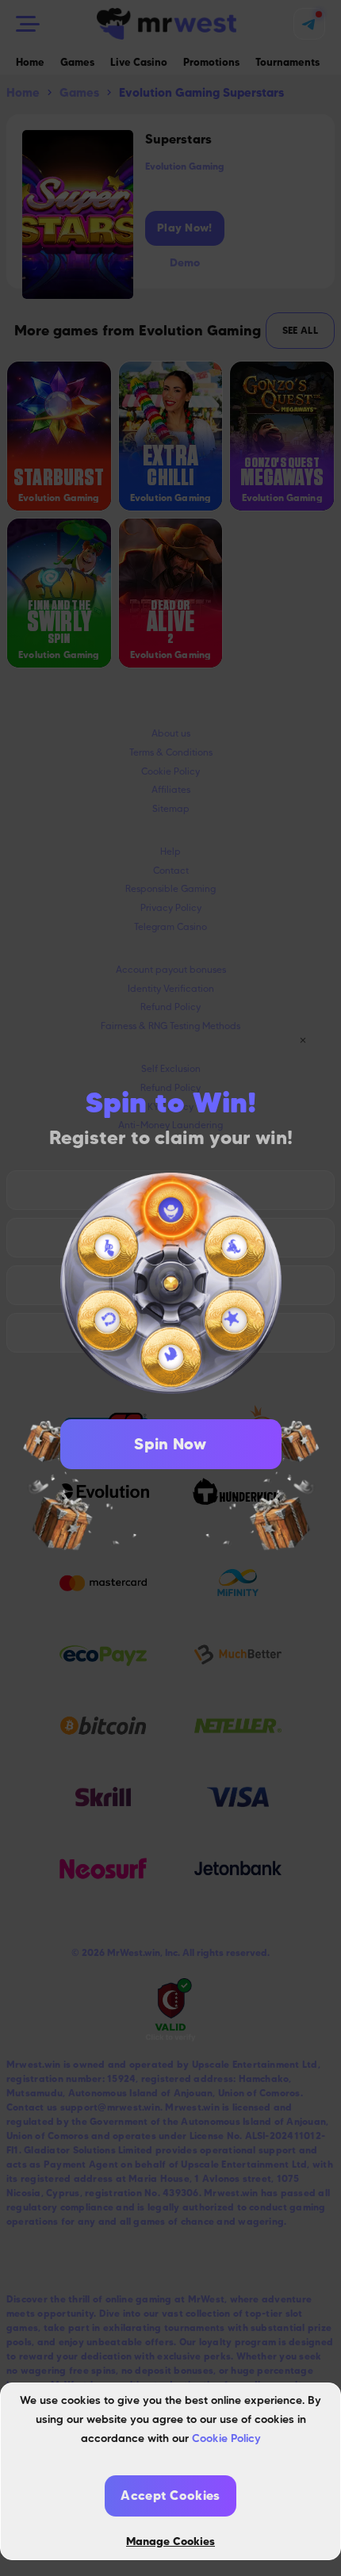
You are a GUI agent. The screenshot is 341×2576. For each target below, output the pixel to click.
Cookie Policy (226, 2438)
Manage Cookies (170, 2541)
